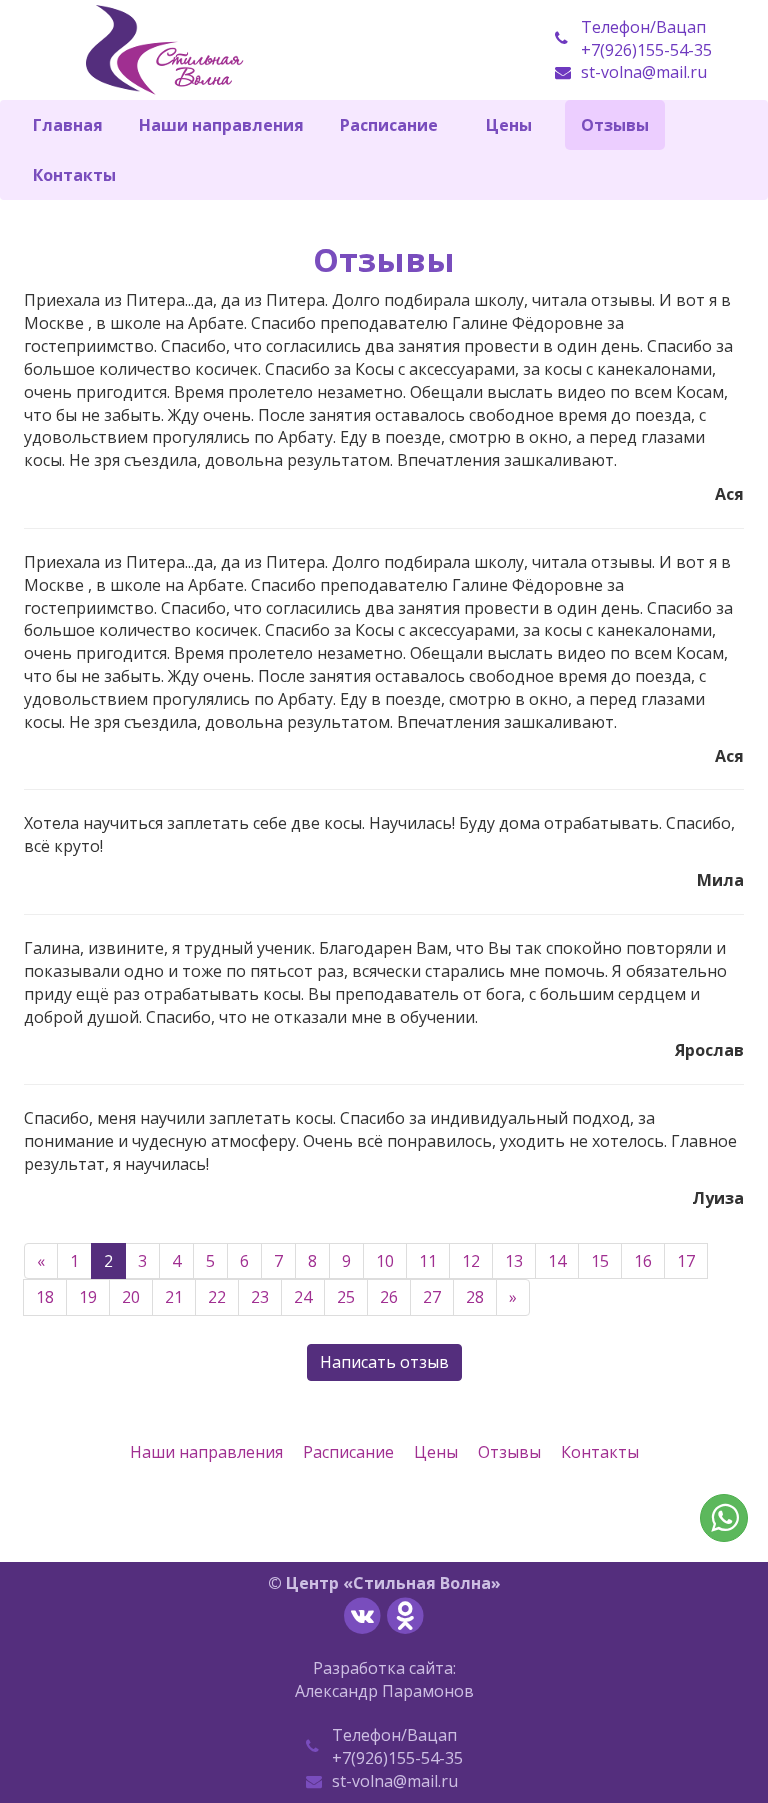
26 (389, 1297)
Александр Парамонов (384, 1691)
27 (432, 1297)
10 (385, 1261)
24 (303, 1297)
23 (260, 1297)
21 (174, 1297)
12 (471, 1261)
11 (428, 1261)
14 (557, 1261)
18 (45, 1297)
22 (217, 1297)
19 (88, 1297)
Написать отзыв (384, 1362)
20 (131, 1297)
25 (346, 1297)
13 (514, 1261)
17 (686, 1261)
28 (475, 1297)
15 (600, 1261)
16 (643, 1261)
